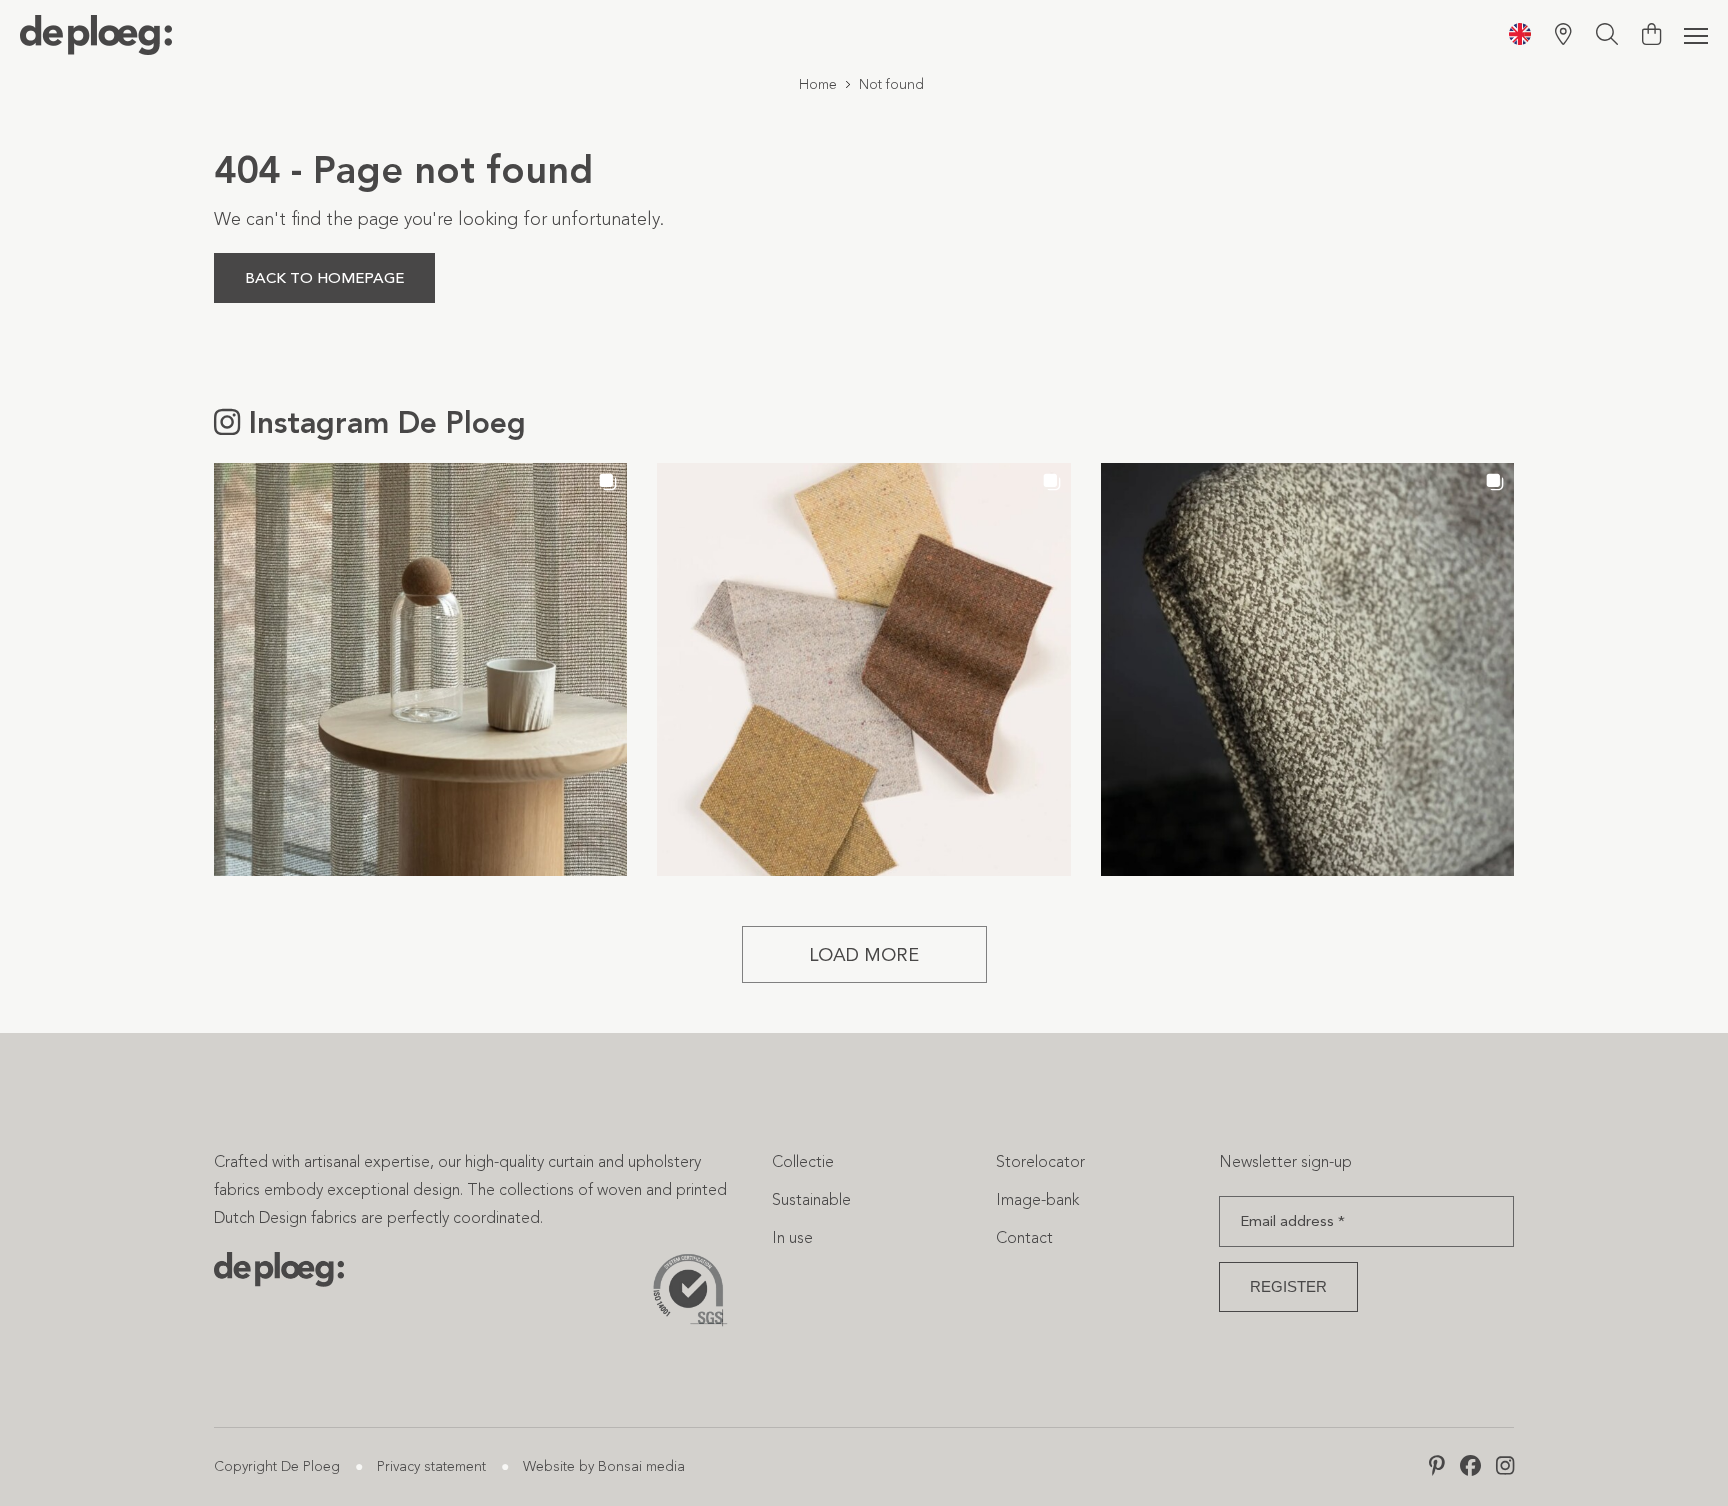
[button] (420, 669)
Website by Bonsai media (604, 1466)
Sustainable (811, 1199)
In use (792, 1237)
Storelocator (1040, 1161)
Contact (1024, 1237)
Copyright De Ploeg (277, 1466)
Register (1288, 1286)
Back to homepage (324, 278)
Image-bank (1037, 1199)
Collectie (803, 1161)
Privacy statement (431, 1466)
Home (818, 84)
